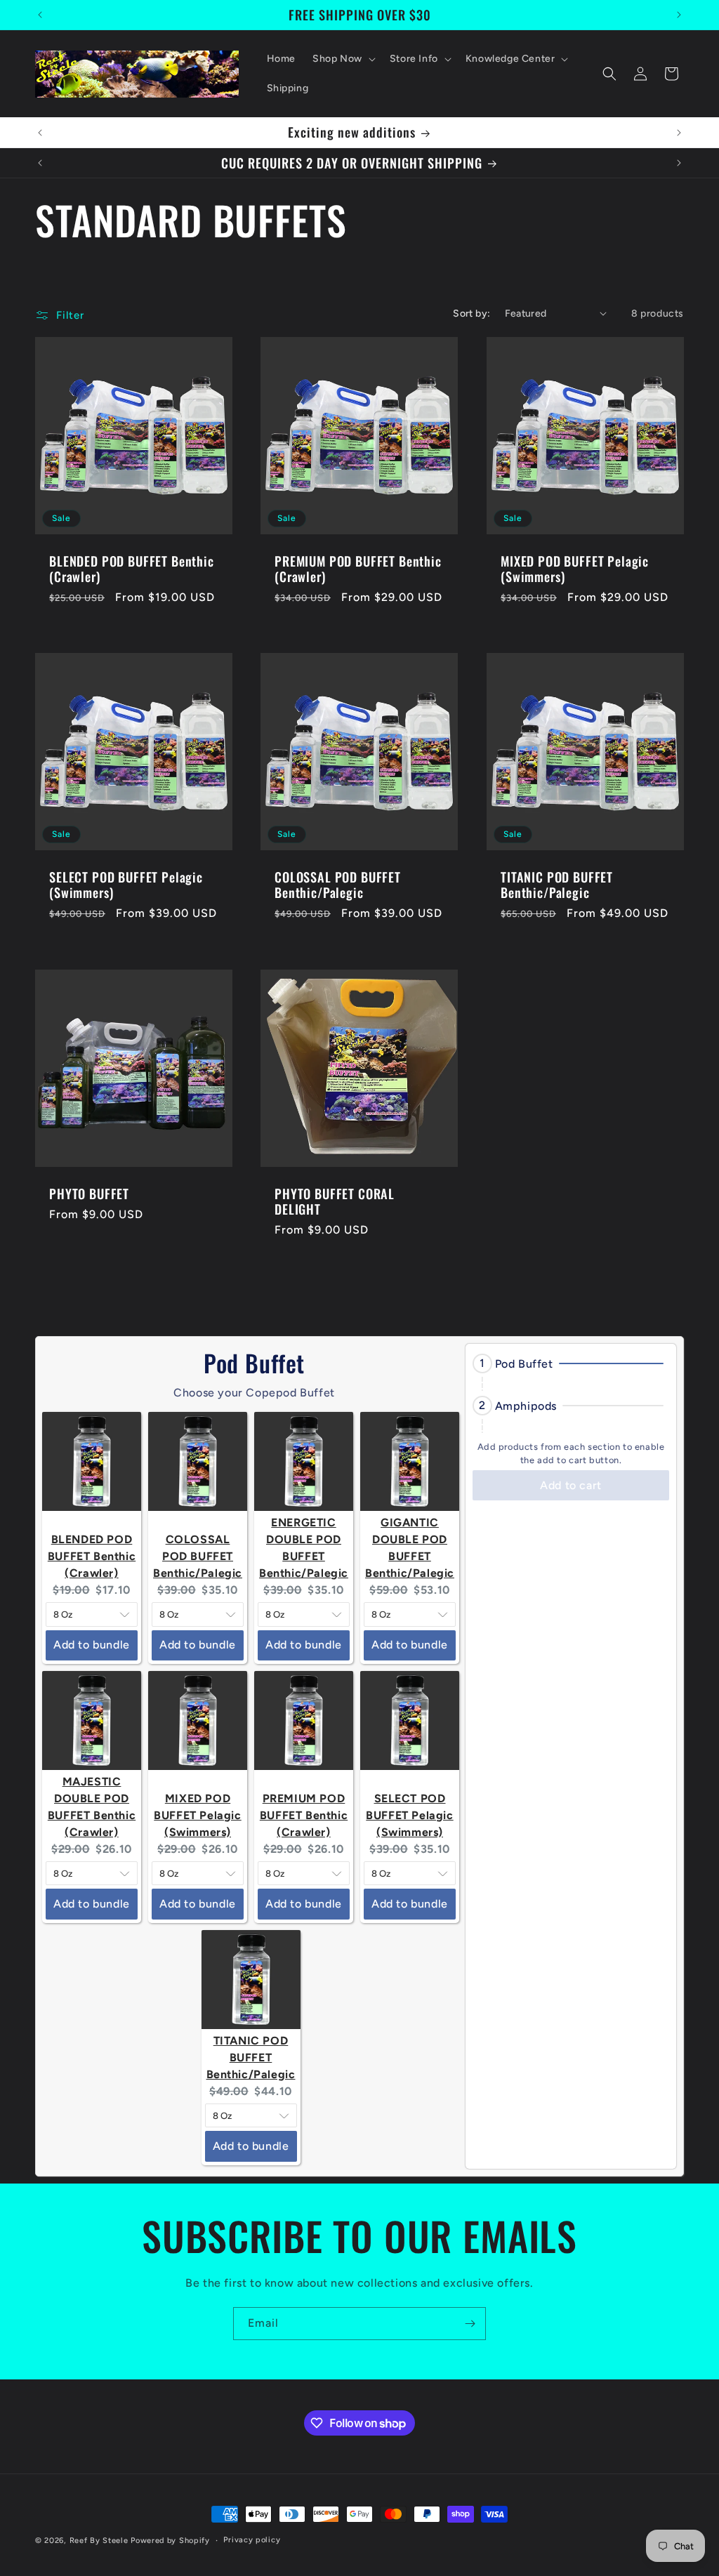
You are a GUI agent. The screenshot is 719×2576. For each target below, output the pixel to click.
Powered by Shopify (170, 2541)
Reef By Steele (99, 2541)
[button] (343, 59)
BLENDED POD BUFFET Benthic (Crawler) (132, 569)
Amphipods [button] (526, 1406)
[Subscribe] (470, 2324)
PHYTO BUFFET (89, 1194)
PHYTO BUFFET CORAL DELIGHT (335, 1201)
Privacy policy (252, 2540)
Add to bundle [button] (92, 1645)
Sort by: (471, 313)
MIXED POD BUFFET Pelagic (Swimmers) (575, 569)
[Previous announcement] (40, 15)
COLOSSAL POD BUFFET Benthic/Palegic (338, 885)
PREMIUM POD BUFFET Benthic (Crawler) (358, 569)
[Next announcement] (679, 15)
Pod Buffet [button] (524, 1364)
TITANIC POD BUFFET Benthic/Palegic (557, 885)
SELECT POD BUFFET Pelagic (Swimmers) (126, 885)
